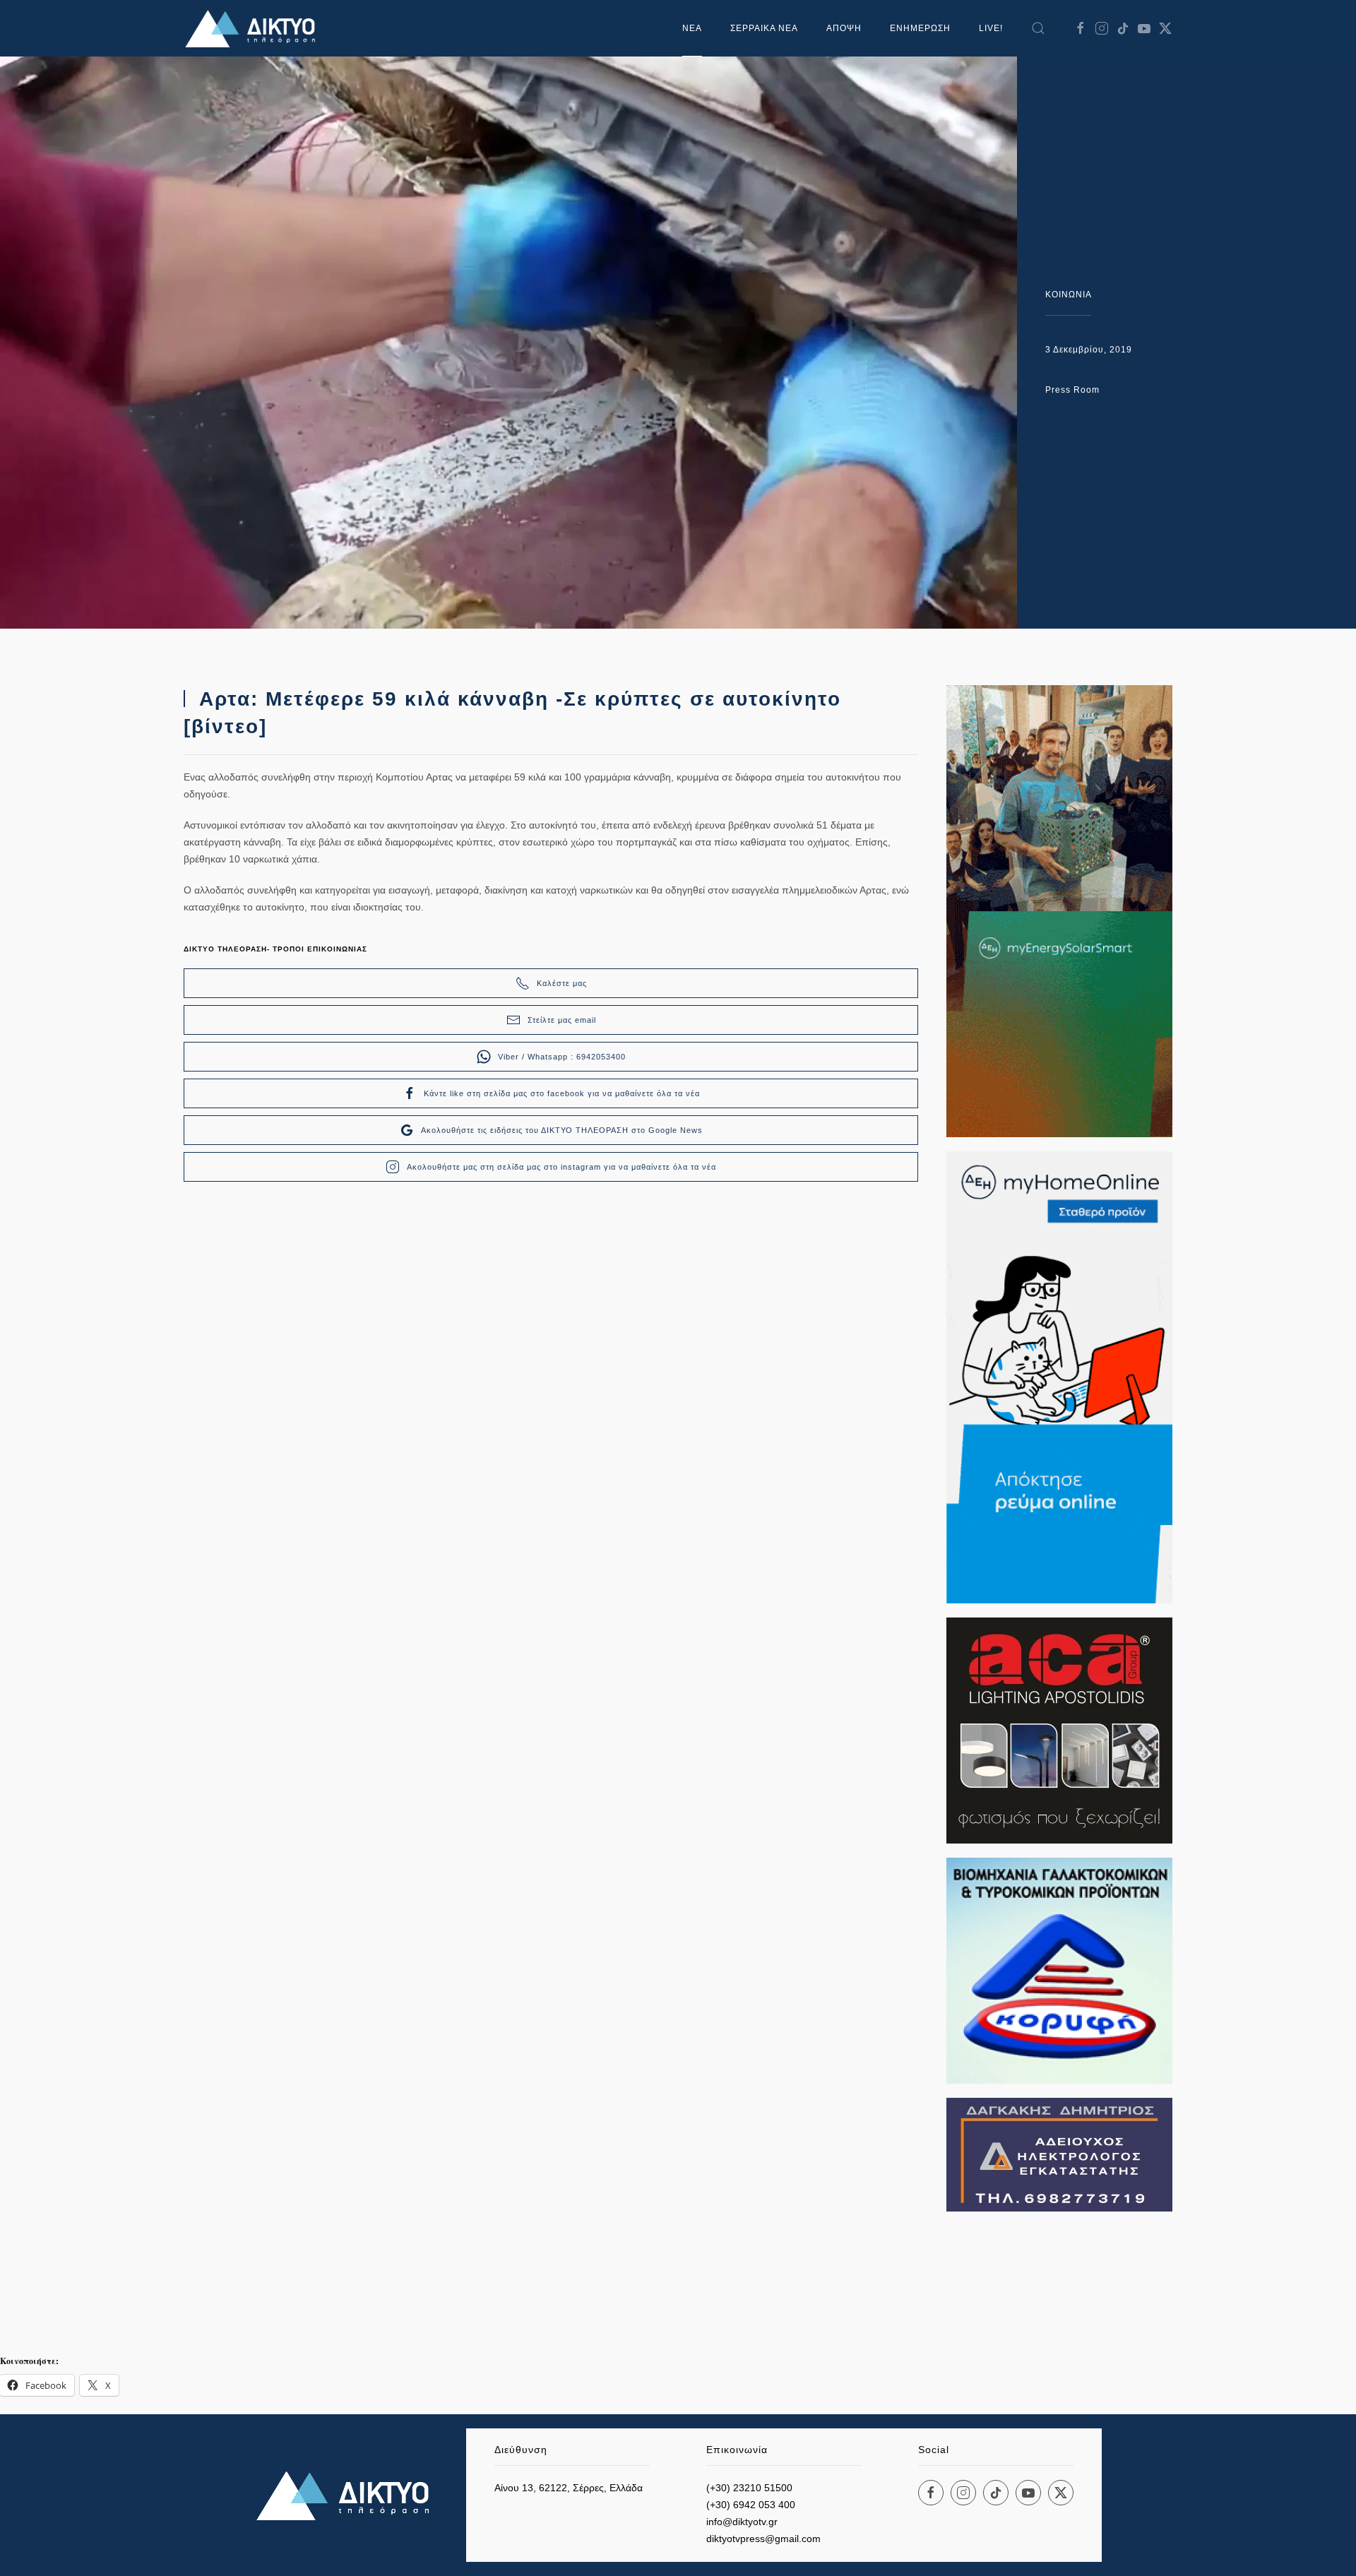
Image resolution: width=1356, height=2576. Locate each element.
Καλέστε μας (562, 983)
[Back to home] (254, 28)
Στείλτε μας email (562, 1020)
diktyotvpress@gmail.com (763, 2539)
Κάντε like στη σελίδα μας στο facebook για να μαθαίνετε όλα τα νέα (562, 1093)
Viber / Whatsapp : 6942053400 (562, 1057)
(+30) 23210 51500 (749, 2488)
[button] (1038, 28)
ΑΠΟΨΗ (844, 28)
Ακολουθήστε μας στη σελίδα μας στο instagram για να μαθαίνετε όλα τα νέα (561, 1167)
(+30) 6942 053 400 (751, 2505)
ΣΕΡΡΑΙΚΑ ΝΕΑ (764, 28)
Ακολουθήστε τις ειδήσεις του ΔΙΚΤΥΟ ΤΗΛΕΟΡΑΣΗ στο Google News (562, 1130)
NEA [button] (692, 28)
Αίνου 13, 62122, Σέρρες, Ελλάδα (569, 2488)
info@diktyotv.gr (742, 2522)
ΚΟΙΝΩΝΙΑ (1069, 295)
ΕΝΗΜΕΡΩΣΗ (920, 28)
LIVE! (991, 28)
